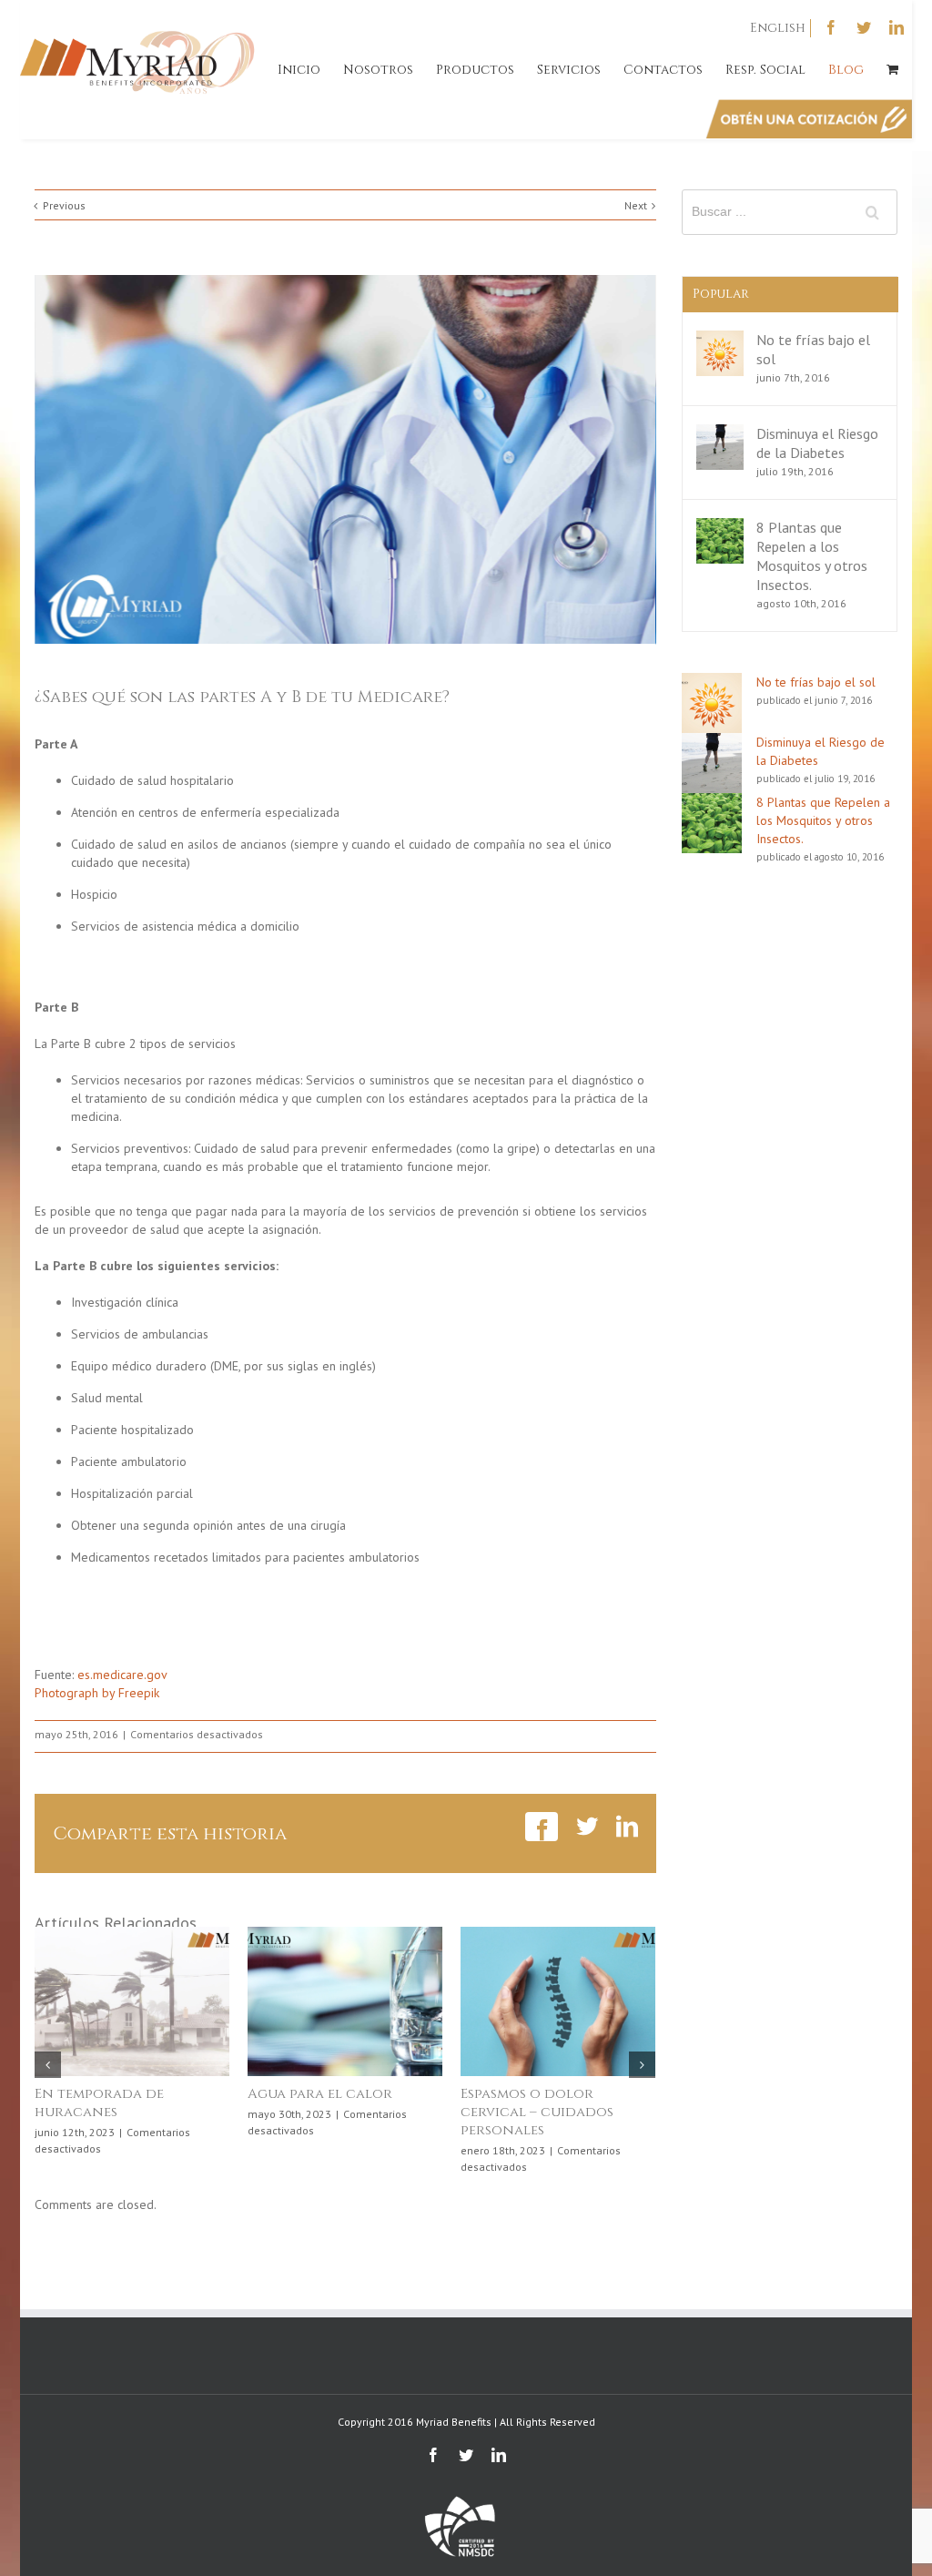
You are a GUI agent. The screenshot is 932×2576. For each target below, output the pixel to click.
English (778, 28)
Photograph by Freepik (97, 1693)
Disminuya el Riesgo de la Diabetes (817, 443)
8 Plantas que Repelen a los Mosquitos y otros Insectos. (812, 556)
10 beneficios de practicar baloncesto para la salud (120, 2112)
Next (636, 205)
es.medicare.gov (121, 1675)
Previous (64, 205)
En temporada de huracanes (525, 2103)
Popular (721, 294)
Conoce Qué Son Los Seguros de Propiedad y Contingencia (335, 2112)
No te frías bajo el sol (816, 682)
